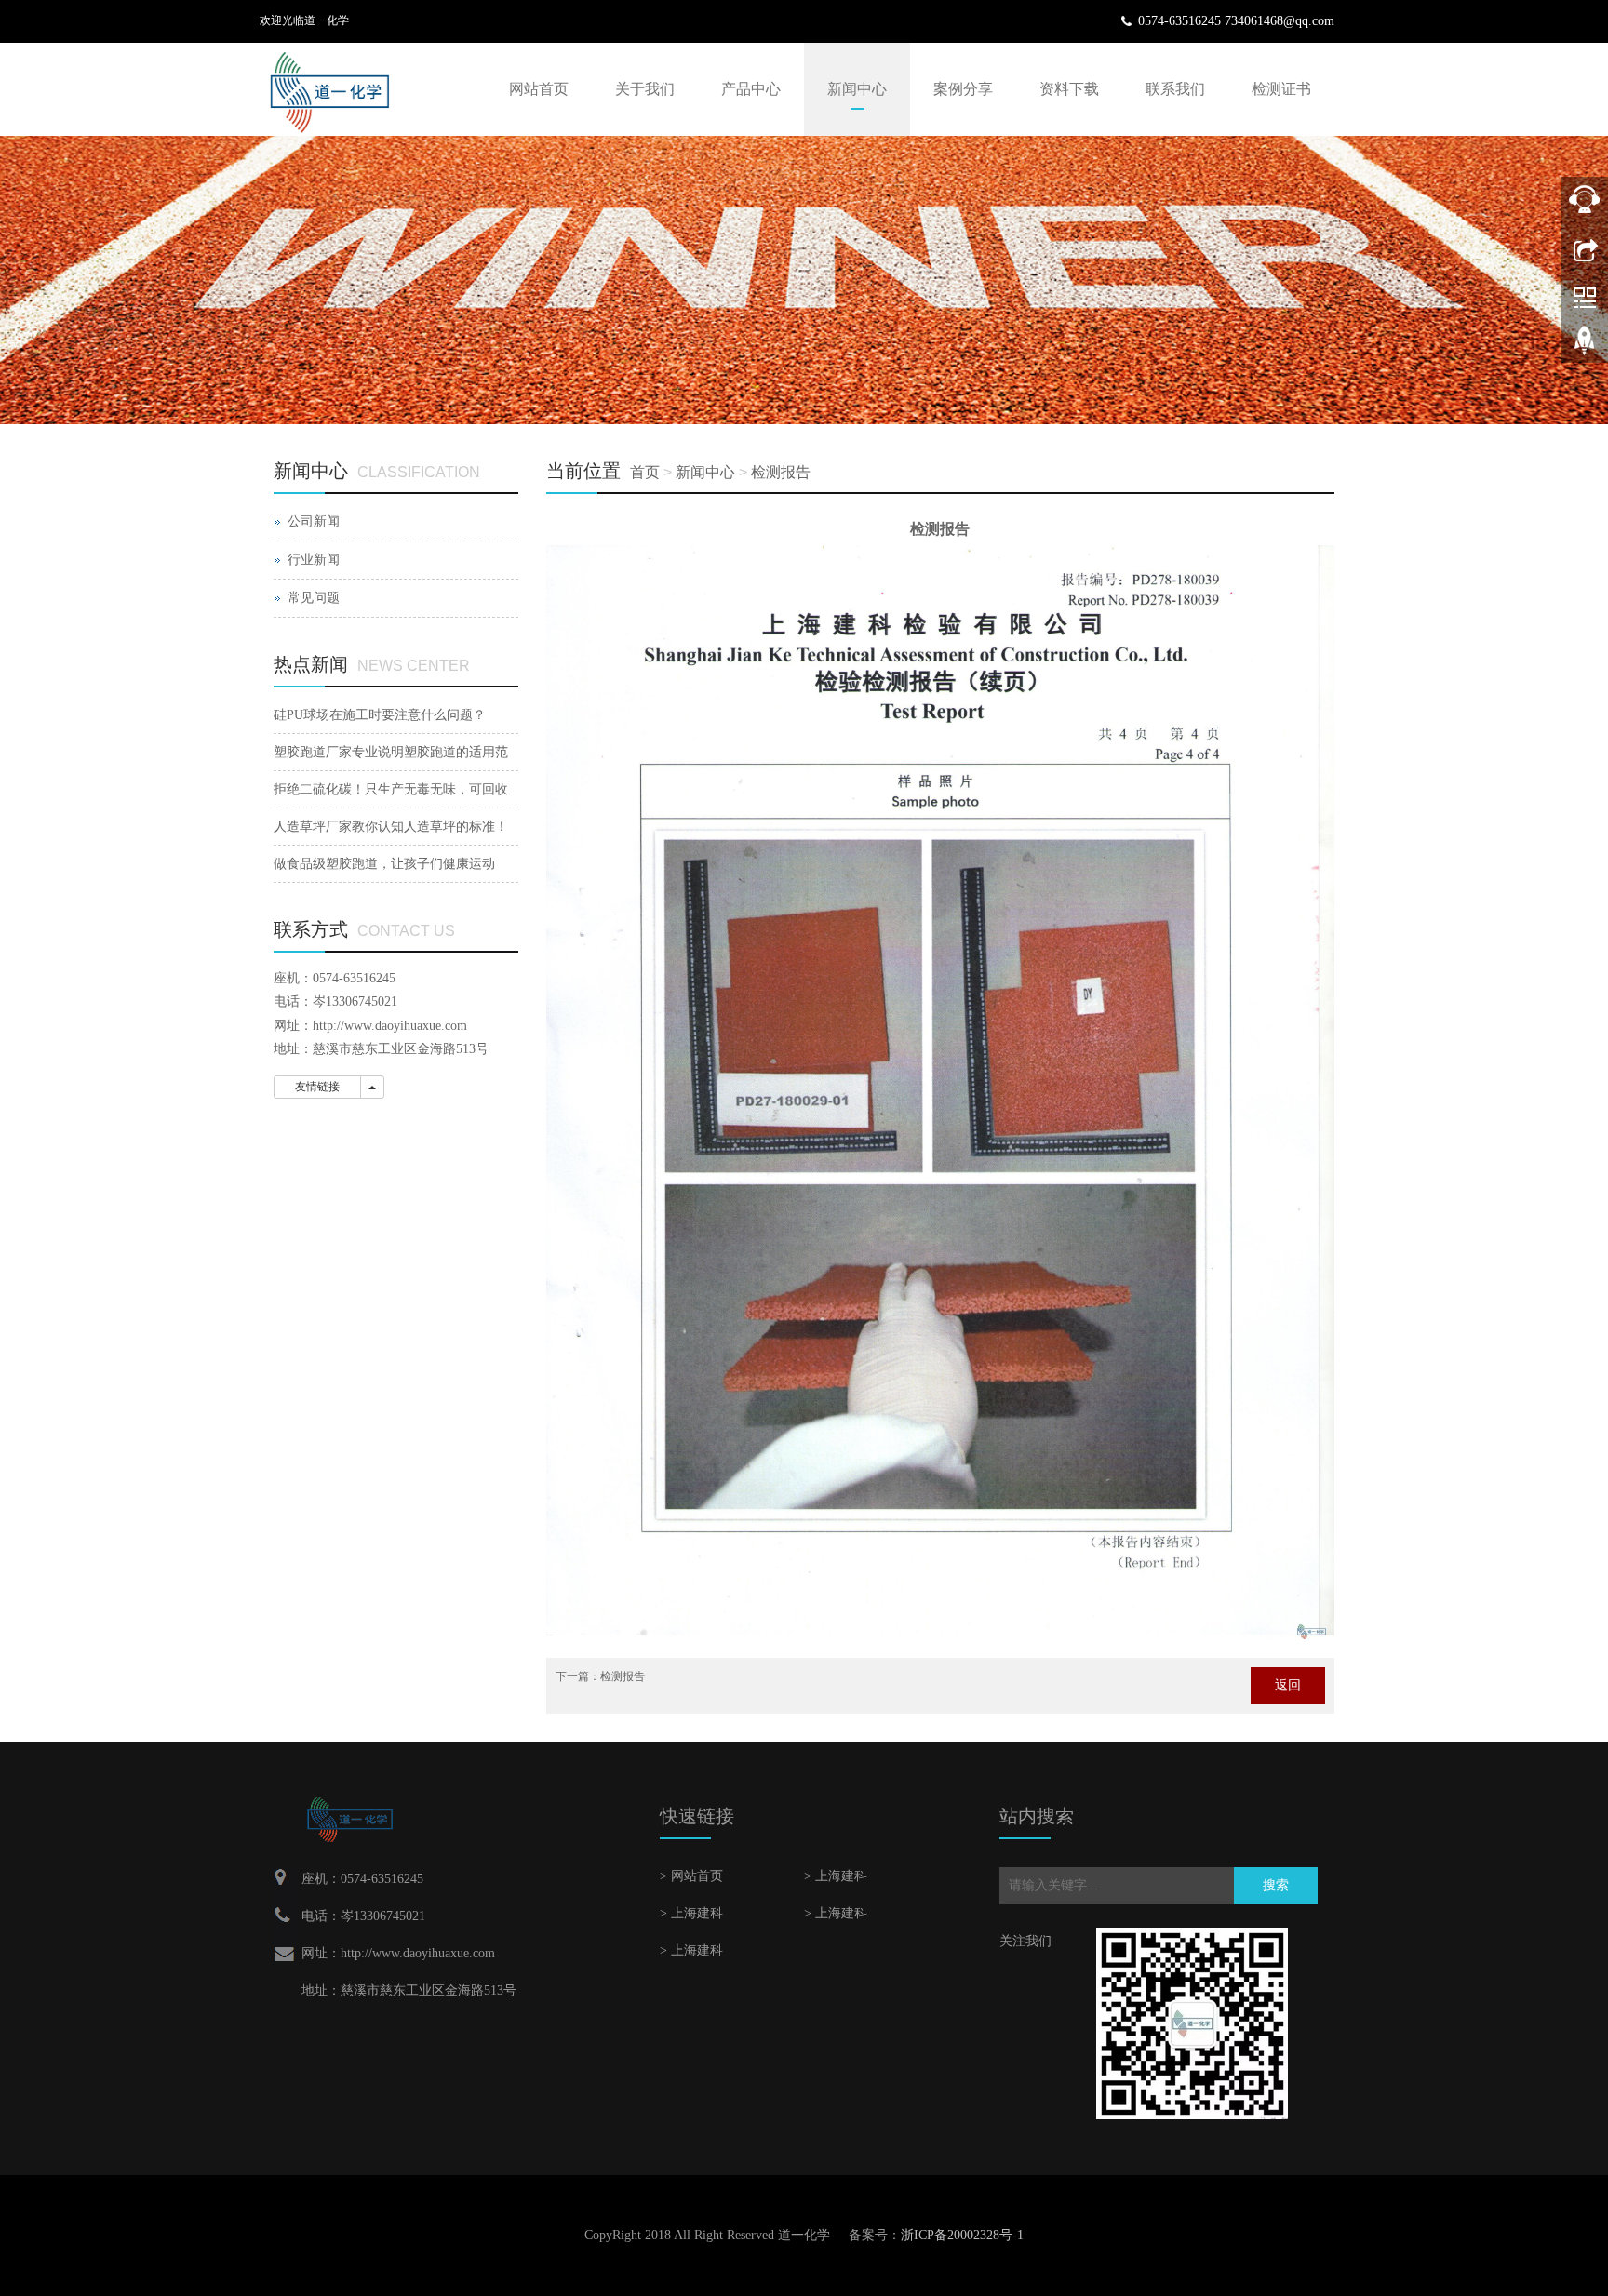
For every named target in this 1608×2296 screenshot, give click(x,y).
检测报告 (781, 472)
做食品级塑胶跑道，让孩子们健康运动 (384, 864)
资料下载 (1069, 89)
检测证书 (1281, 89)
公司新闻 (314, 521)
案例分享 (963, 89)
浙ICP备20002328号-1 (962, 2235)
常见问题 (314, 598)
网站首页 (539, 89)
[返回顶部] (1585, 347)
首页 (645, 472)
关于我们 (645, 89)
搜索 (1276, 1885)
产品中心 (751, 89)
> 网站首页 (691, 1876)
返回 (1288, 1685)
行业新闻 (314, 560)
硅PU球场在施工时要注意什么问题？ (380, 715)
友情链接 (317, 1087)
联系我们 (1175, 89)
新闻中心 (857, 89)
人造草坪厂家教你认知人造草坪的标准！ (391, 827)
